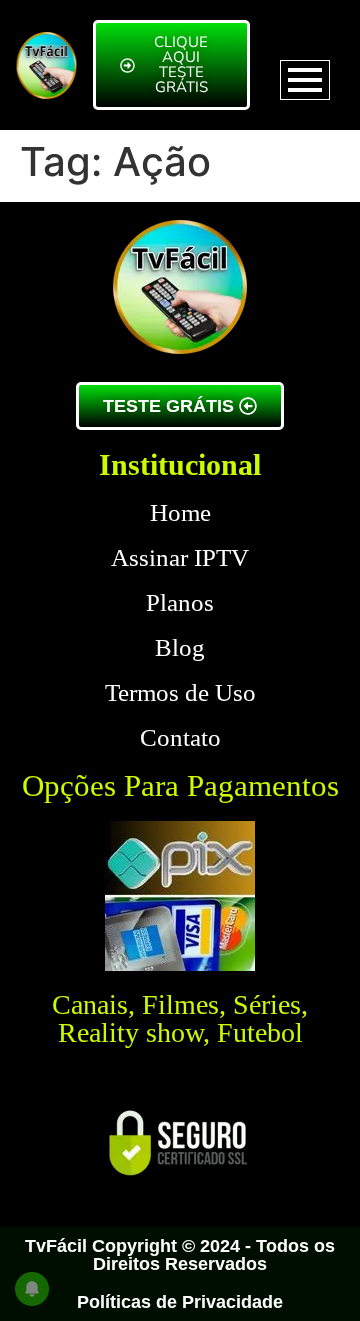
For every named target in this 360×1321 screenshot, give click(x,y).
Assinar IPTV (180, 557)
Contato (180, 737)
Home (180, 512)
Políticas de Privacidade (180, 1302)
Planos (180, 602)
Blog (180, 647)
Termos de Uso (180, 692)
